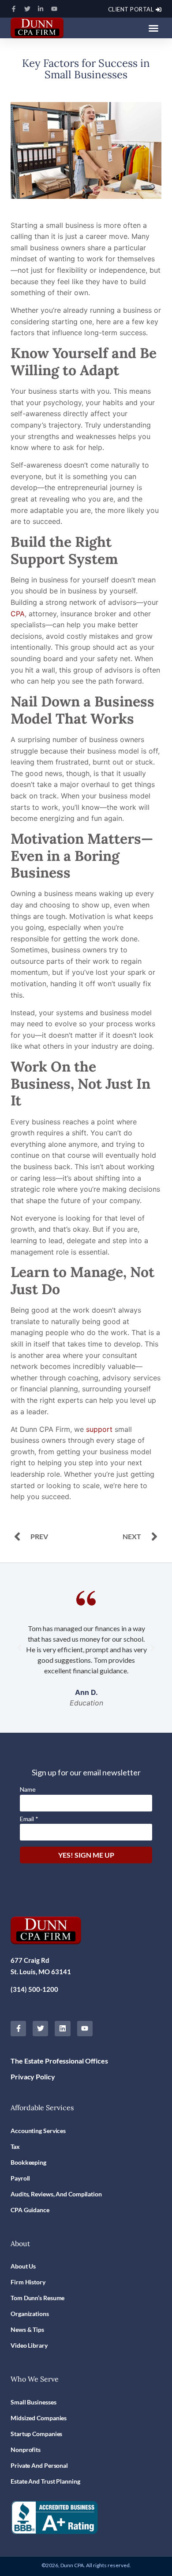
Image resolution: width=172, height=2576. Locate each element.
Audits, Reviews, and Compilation (56, 2194)
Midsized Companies (39, 2418)
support (99, 1429)
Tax (15, 2146)
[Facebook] (16, 9)
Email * (29, 1819)
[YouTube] (56, 9)
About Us (23, 2266)
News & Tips (27, 2329)
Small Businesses (33, 2402)
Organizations (30, 2314)
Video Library (29, 2345)
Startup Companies (36, 2434)
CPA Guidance (30, 2210)
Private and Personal (39, 2465)
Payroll (20, 2178)
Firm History (28, 2282)
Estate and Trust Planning (45, 2481)
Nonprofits (26, 2450)
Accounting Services (38, 2131)
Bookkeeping (28, 2162)
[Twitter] (29, 9)
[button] (153, 28)
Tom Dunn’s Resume (37, 2298)
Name (28, 1789)
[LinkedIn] (43, 9)
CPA (18, 614)
